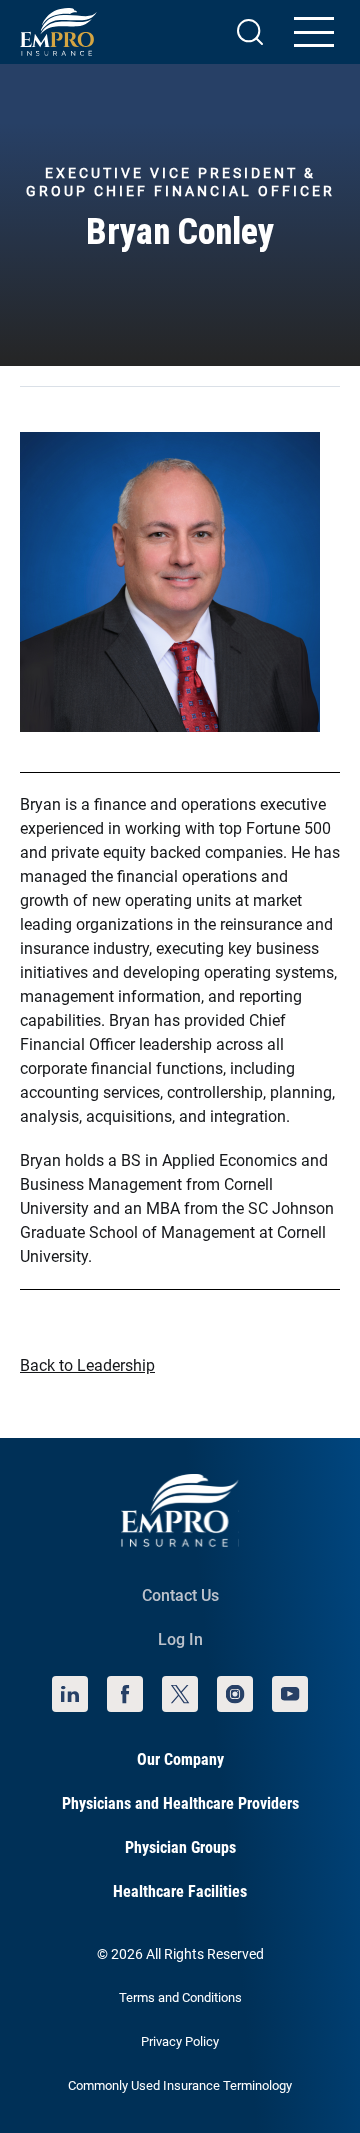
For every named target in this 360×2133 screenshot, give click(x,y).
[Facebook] (125, 1694)
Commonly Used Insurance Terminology (180, 2085)
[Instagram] (235, 1694)
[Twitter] (180, 1694)
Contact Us (180, 1595)
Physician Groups (180, 1847)
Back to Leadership (87, 1365)
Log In (180, 1639)
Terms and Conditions (180, 1997)
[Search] (250, 32)
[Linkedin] (70, 1694)
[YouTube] (290, 1694)
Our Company (180, 1759)
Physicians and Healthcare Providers (180, 1803)
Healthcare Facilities (180, 1891)
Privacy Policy (180, 2041)
